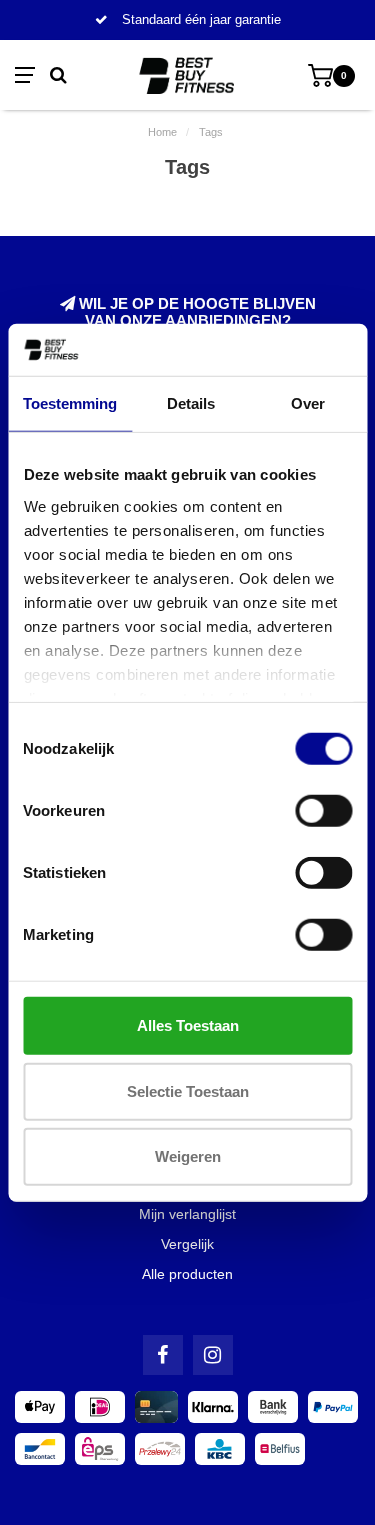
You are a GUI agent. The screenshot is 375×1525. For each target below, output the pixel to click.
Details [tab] (191, 403)
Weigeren (188, 1156)
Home (162, 132)
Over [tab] (308, 403)
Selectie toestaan (188, 1090)
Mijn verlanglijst (187, 1214)
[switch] (323, 811)
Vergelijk (187, 1244)
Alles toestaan (188, 1025)
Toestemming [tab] (70, 403)
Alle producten (187, 1274)
